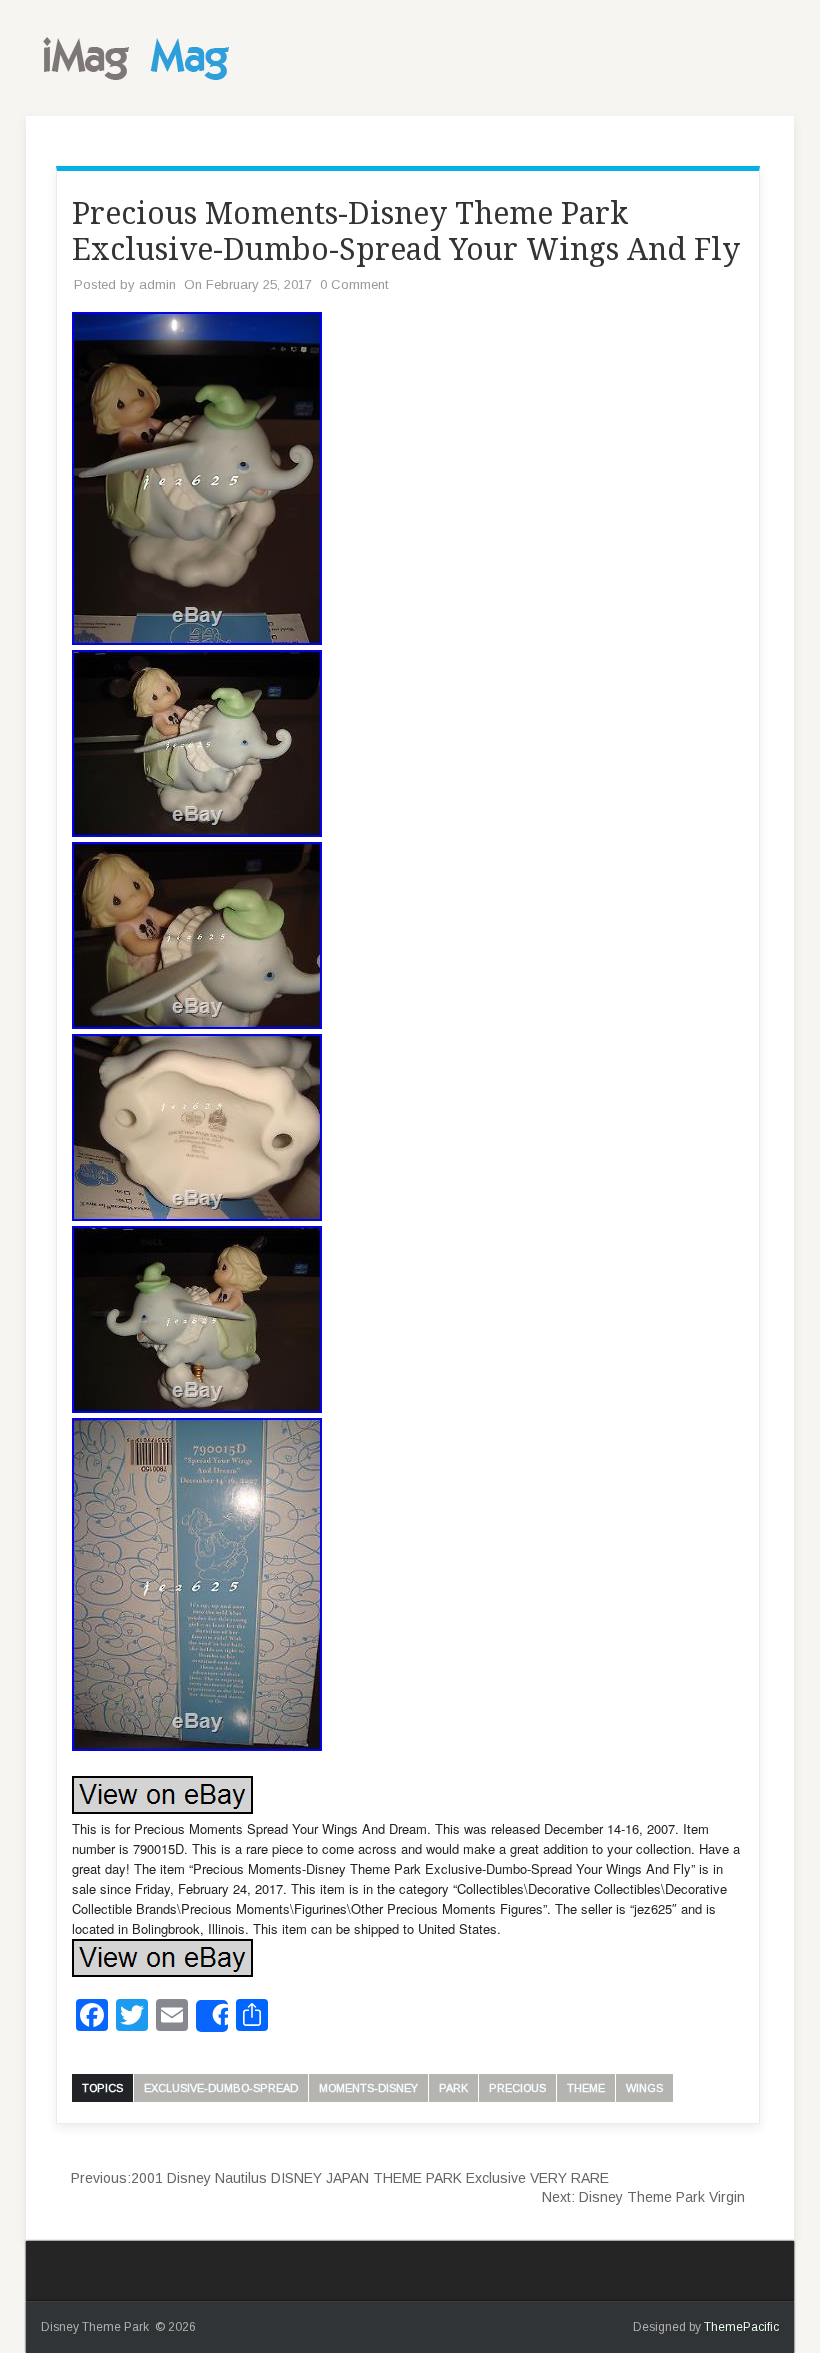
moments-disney (368, 2088)
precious (517, 2088)
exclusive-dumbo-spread (221, 2088)
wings (644, 2088)
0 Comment (354, 284)
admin (157, 284)
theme (586, 2088)
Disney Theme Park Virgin (643, 2197)
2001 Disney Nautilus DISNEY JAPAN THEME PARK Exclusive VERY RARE (340, 2178)
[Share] (212, 2016)
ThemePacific (741, 2327)
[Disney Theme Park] (141, 86)
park (453, 2088)
